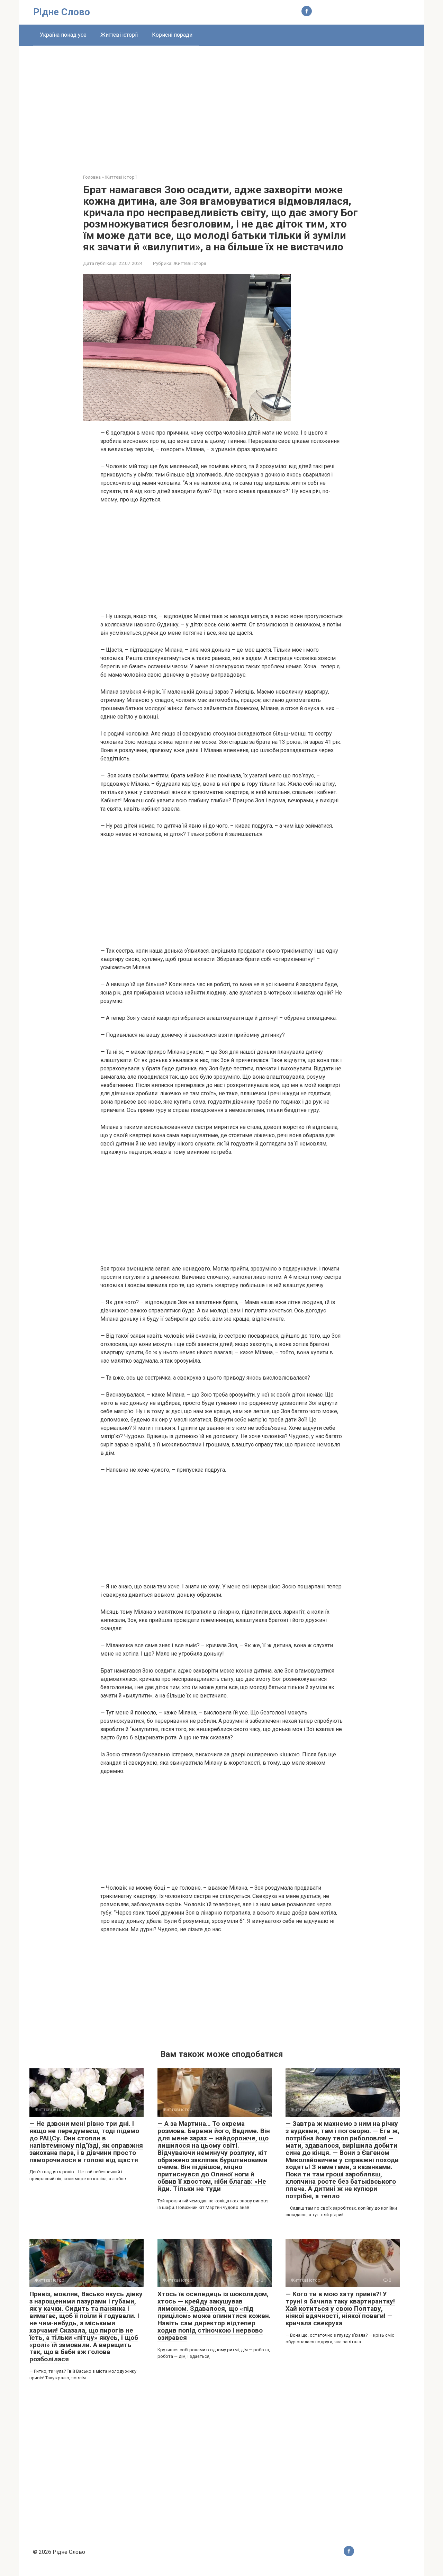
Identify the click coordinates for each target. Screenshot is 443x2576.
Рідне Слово (62, 12)
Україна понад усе (63, 35)
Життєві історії (119, 35)
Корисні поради (172, 35)
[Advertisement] (221, 105)
